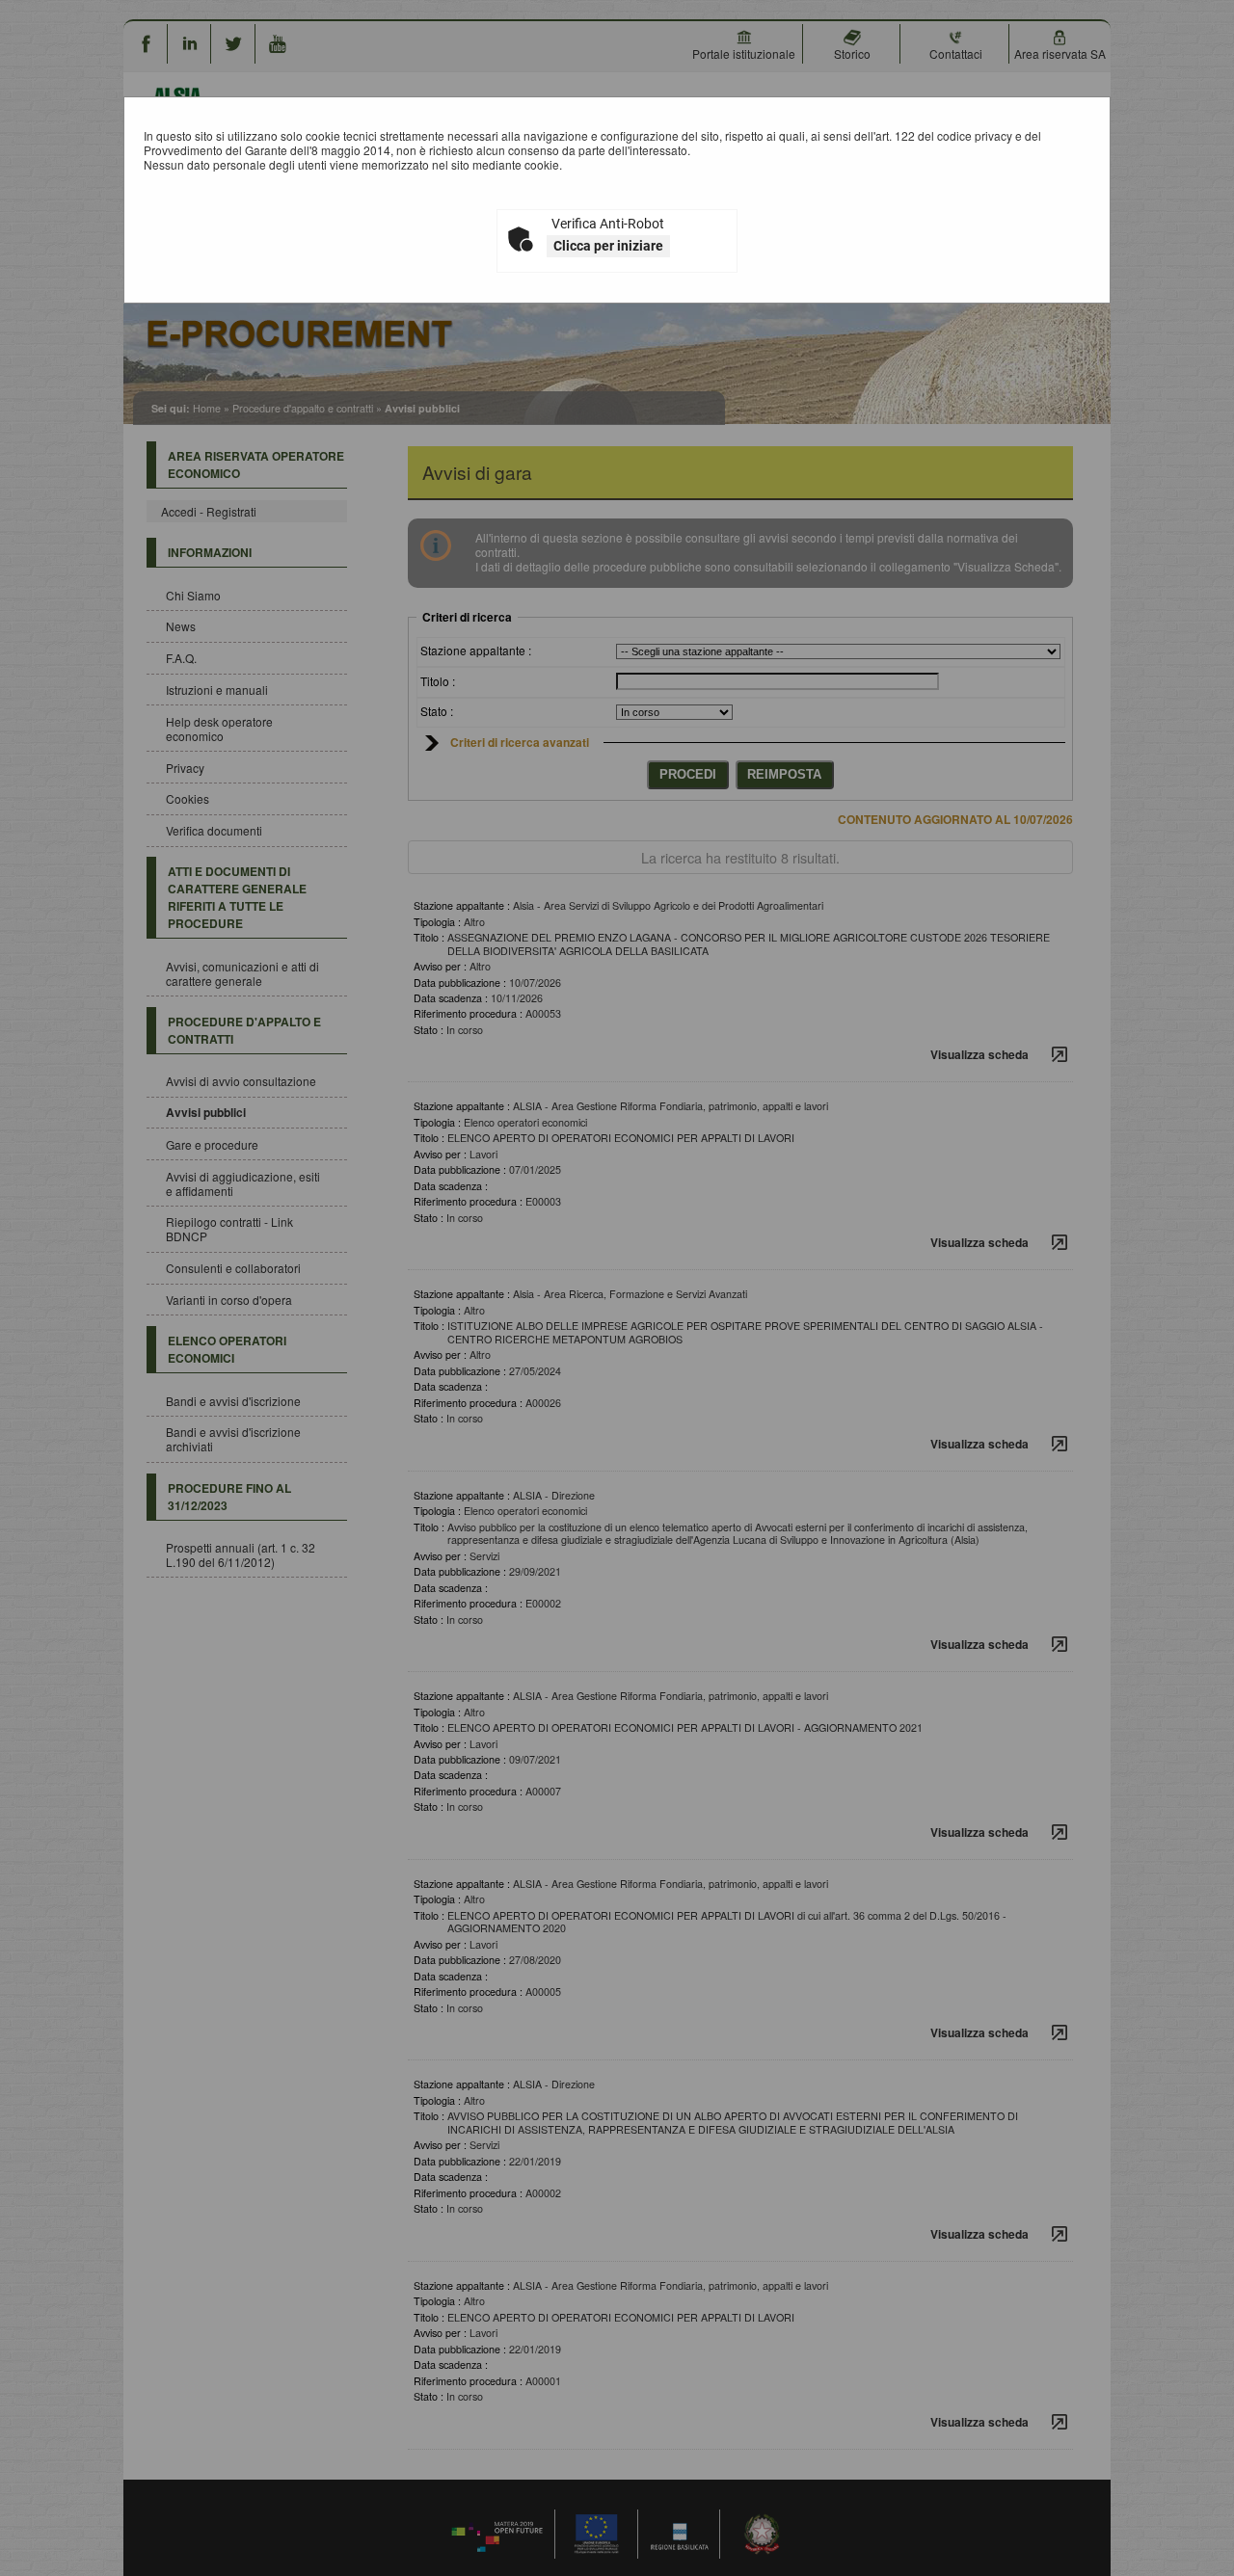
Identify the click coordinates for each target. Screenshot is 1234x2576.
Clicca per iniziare (608, 246)
